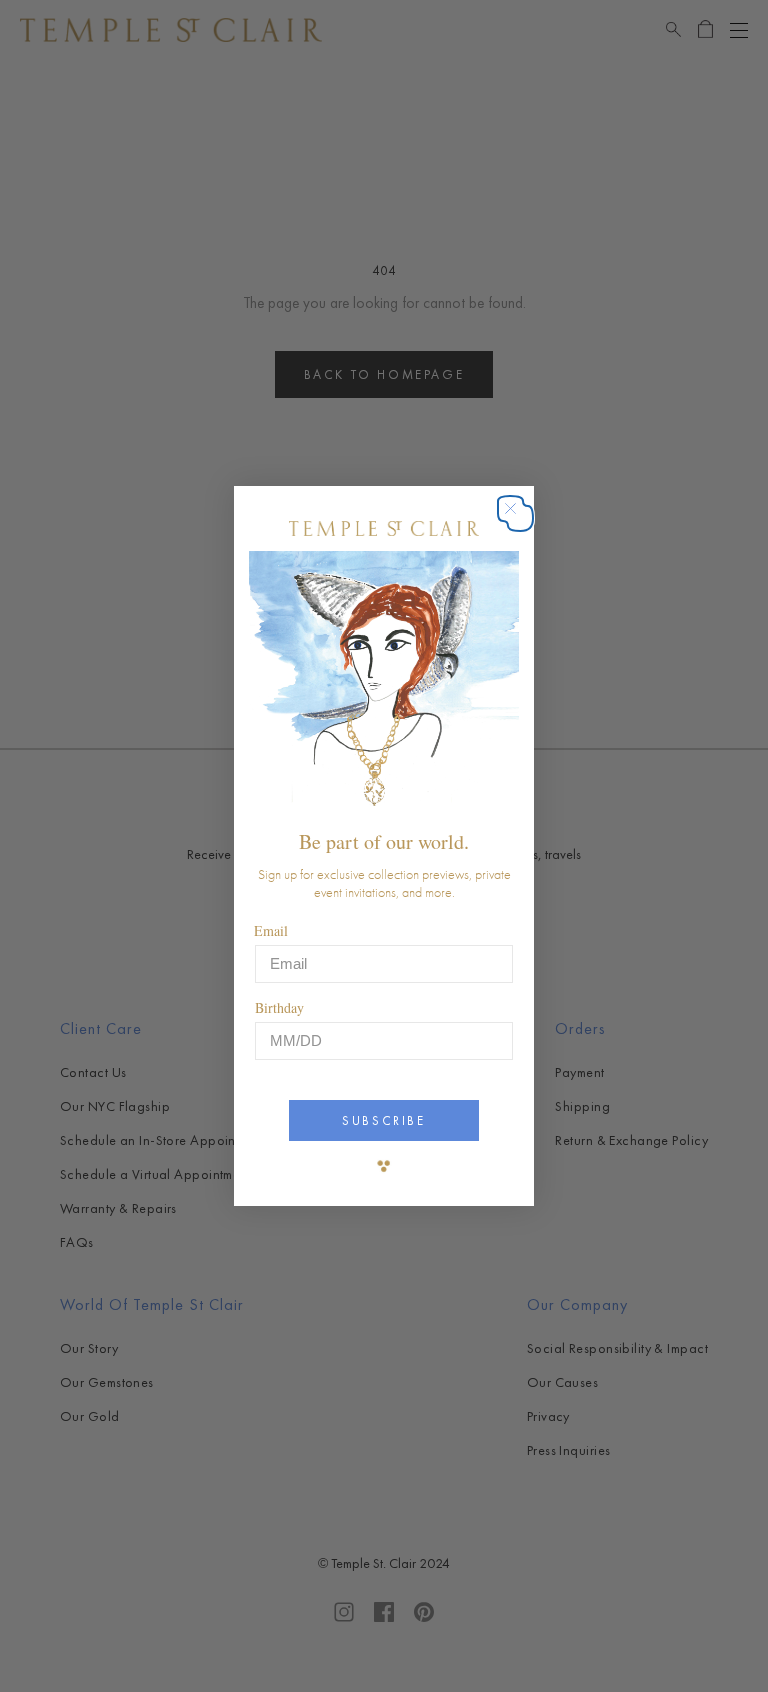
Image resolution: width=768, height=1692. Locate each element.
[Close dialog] (520, 518)
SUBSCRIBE (383, 1120)
